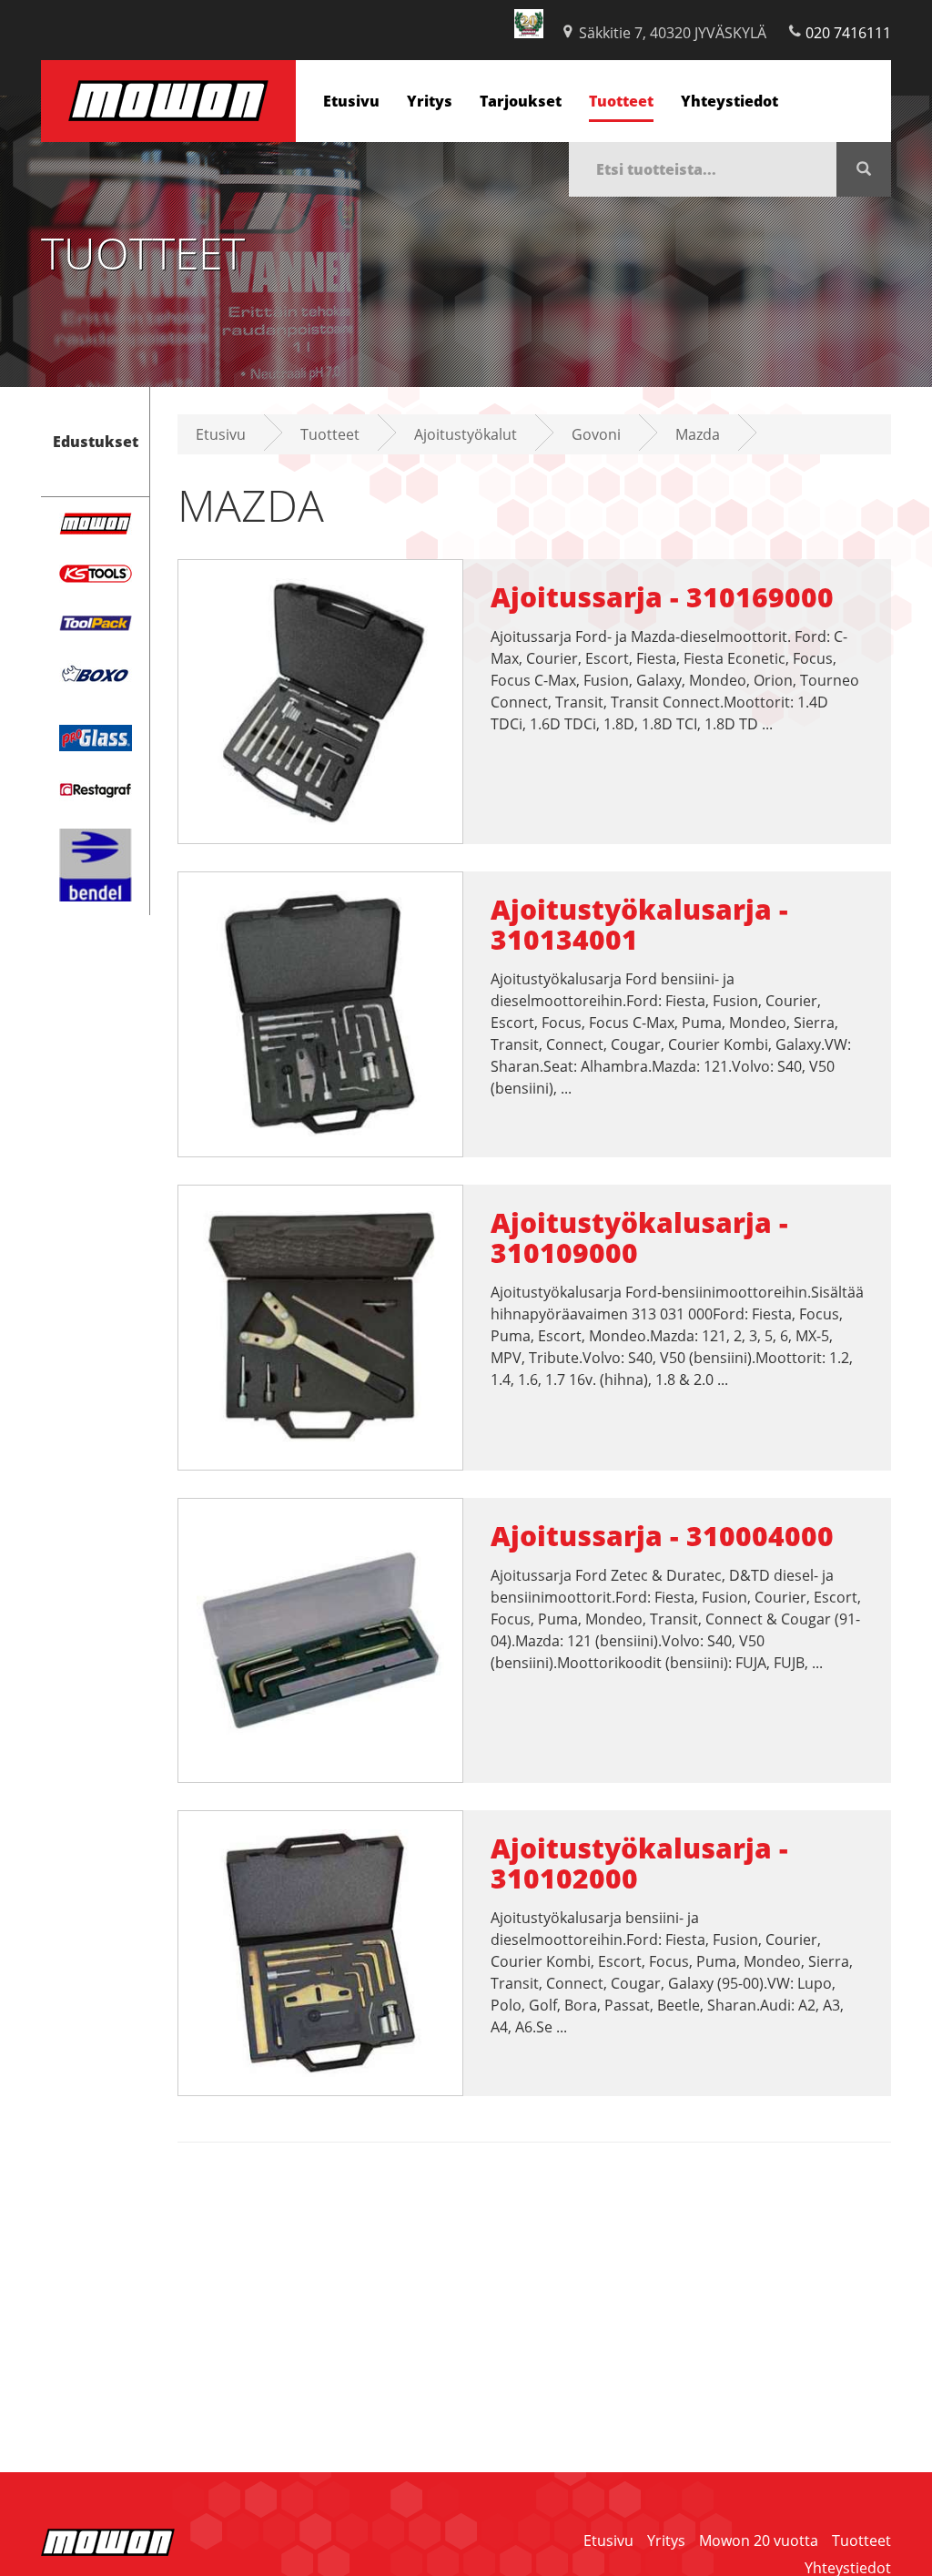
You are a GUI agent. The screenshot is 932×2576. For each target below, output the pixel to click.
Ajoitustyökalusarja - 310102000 (639, 1863)
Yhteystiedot (729, 101)
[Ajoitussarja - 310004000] (320, 1639)
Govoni (596, 434)
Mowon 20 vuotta (759, 2540)
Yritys (430, 101)
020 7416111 (848, 33)
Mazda (698, 434)
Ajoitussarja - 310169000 (662, 597)
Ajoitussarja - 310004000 (662, 1536)
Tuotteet (621, 101)
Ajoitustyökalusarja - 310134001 (639, 924)
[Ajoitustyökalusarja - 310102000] (320, 1951)
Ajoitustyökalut (466, 434)
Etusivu (351, 101)
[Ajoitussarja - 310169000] (320, 700)
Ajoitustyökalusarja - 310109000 (639, 1237)
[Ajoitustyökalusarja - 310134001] (320, 1013)
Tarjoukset (521, 101)
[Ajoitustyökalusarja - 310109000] (320, 1326)
